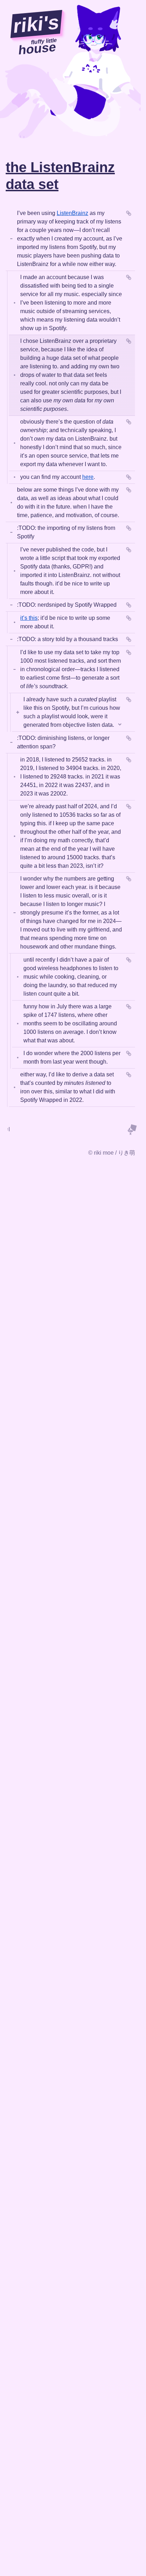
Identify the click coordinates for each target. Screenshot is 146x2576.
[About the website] (132, 1129)
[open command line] (9, 1129)
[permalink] (129, 213)
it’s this (29, 618)
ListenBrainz (72, 213)
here (88, 477)
